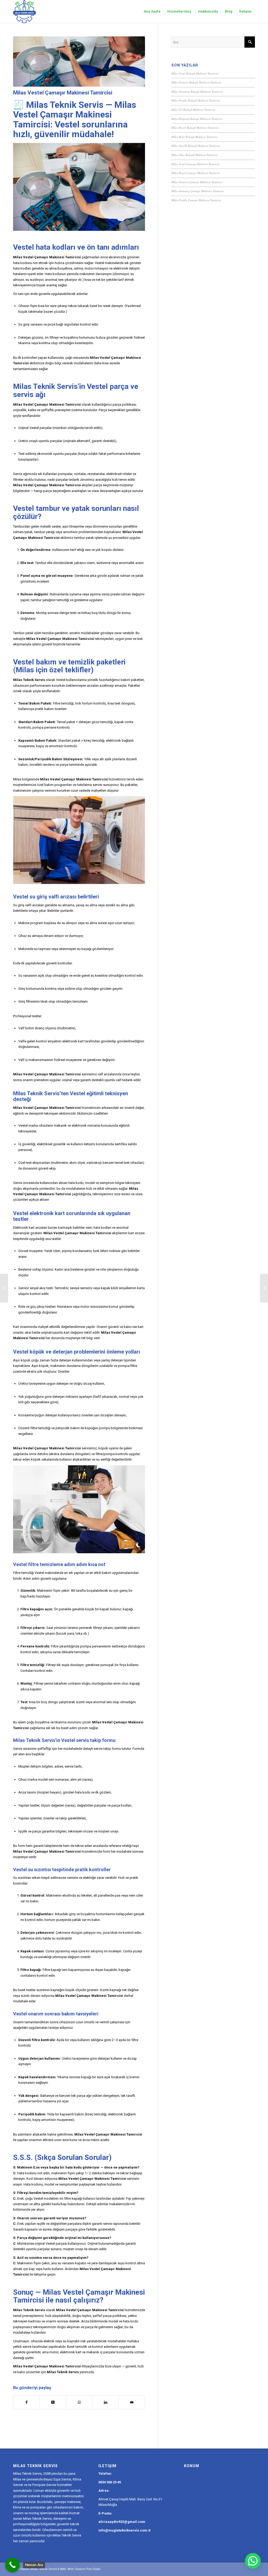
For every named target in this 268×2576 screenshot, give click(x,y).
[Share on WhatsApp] (79, 2402)
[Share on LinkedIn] (105, 2402)
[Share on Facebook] (26, 2402)
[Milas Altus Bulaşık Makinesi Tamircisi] (264, 1288)
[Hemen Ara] (12, 2565)
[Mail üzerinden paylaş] (132, 2402)
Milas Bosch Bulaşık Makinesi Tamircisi (195, 128)
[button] (253, 2561)
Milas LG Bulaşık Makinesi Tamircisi (193, 110)
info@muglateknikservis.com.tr (125, 2530)
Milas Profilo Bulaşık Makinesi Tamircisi (196, 100)
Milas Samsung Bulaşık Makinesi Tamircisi (197, 91)
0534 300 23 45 (110, 2482)
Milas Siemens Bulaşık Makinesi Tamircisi (196, 82)
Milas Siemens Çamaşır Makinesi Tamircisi (197, 182)
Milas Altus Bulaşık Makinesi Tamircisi (194, 155)
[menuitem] (152, 12)
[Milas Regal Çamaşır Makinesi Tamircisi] (4, 1288)
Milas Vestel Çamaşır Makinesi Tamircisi (195, 164)
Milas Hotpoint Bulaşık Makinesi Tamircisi (197, 119)
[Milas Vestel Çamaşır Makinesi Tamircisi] (79, 62)
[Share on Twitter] (53, 2402)
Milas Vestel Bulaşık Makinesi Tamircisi (195, 73)
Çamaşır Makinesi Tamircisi (58, 257)
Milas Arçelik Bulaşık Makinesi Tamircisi (196, 146)
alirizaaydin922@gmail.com (122, 2522)
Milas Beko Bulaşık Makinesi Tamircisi (194, 137)
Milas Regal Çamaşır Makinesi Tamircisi (196, 173)
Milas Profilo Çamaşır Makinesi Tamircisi (196, 200)
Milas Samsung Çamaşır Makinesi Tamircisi (197, 191)
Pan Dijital (93, 2569)
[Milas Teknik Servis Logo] (24, 12)
